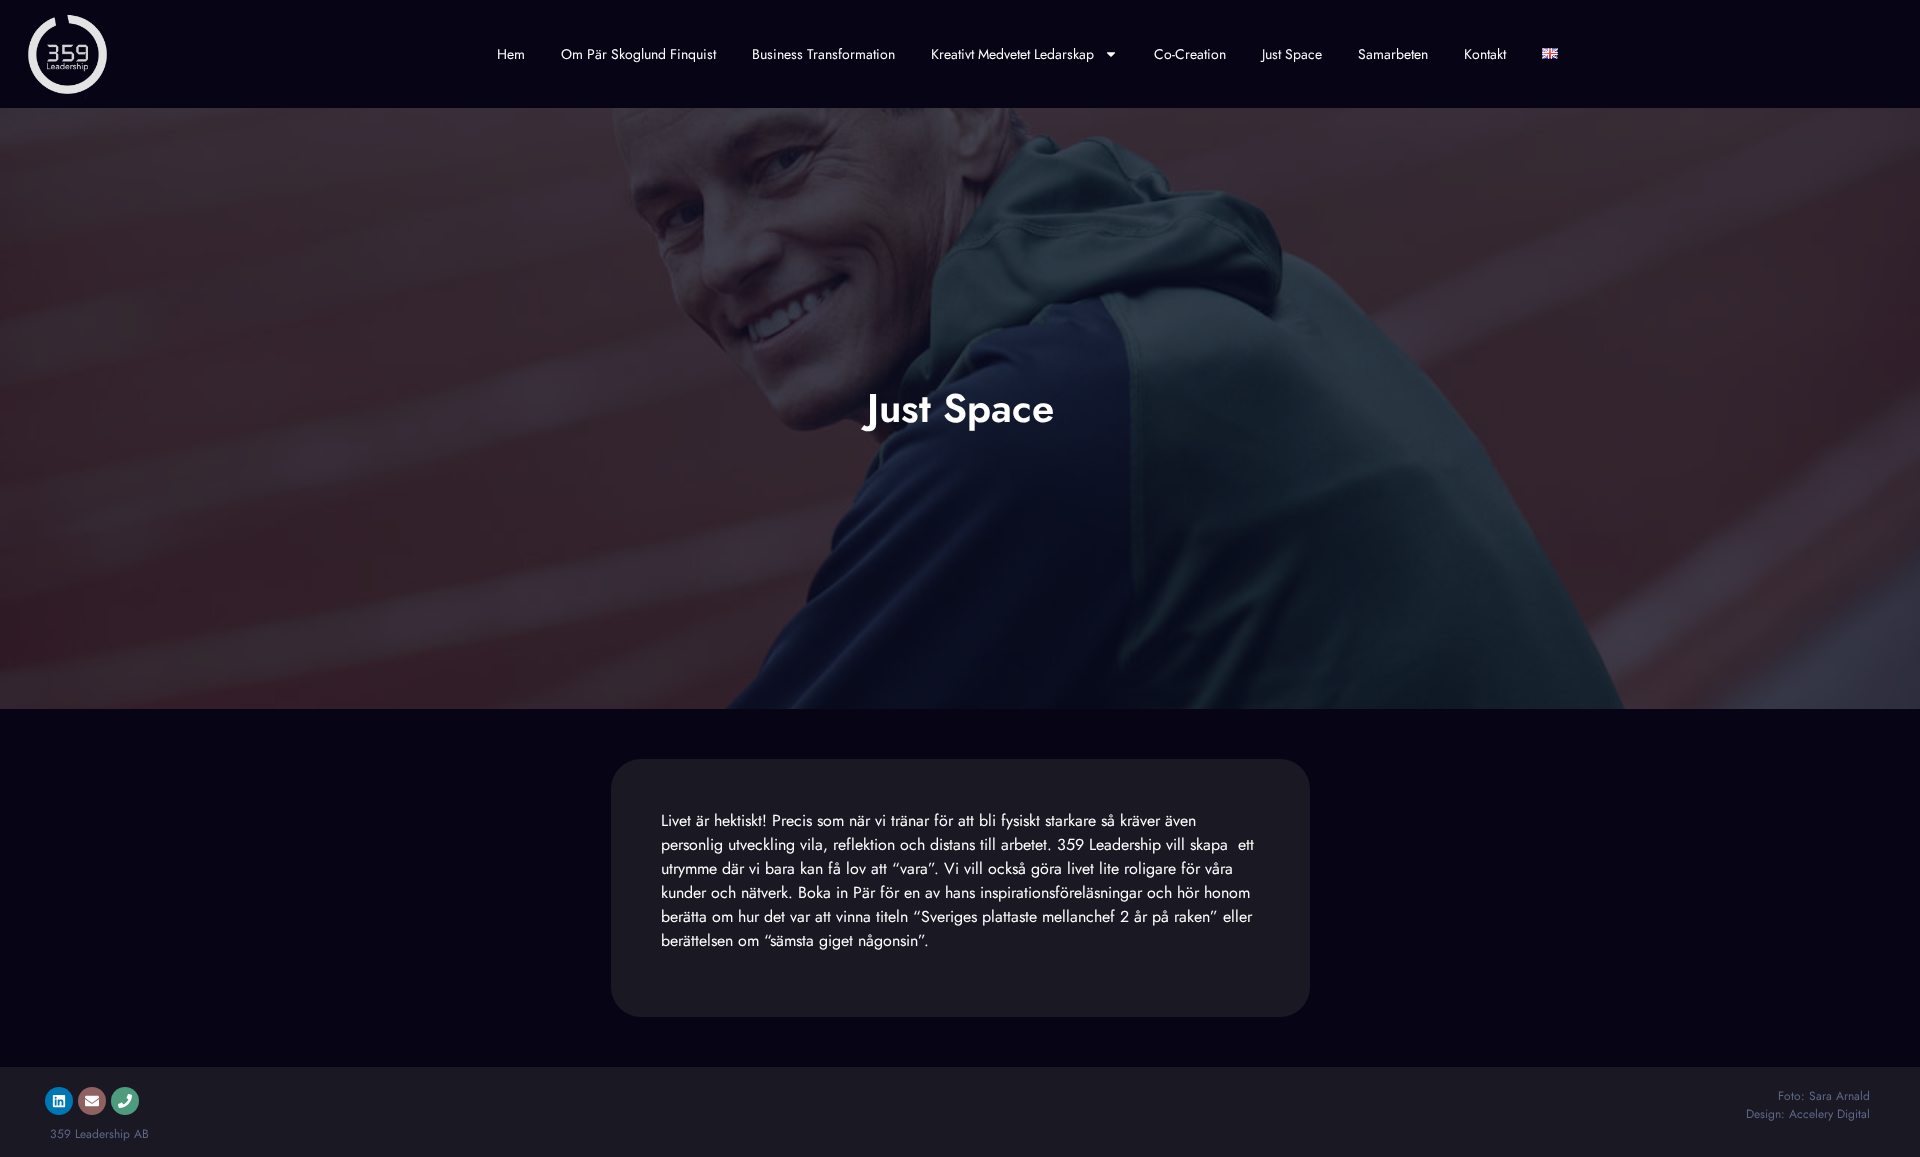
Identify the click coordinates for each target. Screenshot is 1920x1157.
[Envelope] (92, 1101)
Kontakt (1485, 54)
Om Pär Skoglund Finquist (638, 54)
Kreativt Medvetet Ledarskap (1012, 54)
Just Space (1292, 54)
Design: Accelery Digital (1808, 1114)
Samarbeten (1393, 54)
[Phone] (125, 1101)
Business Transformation (823, 54)
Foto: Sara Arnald (1824, 1096)
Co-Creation (1190, 54)
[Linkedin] (59, 1101)
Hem (511, 54)
